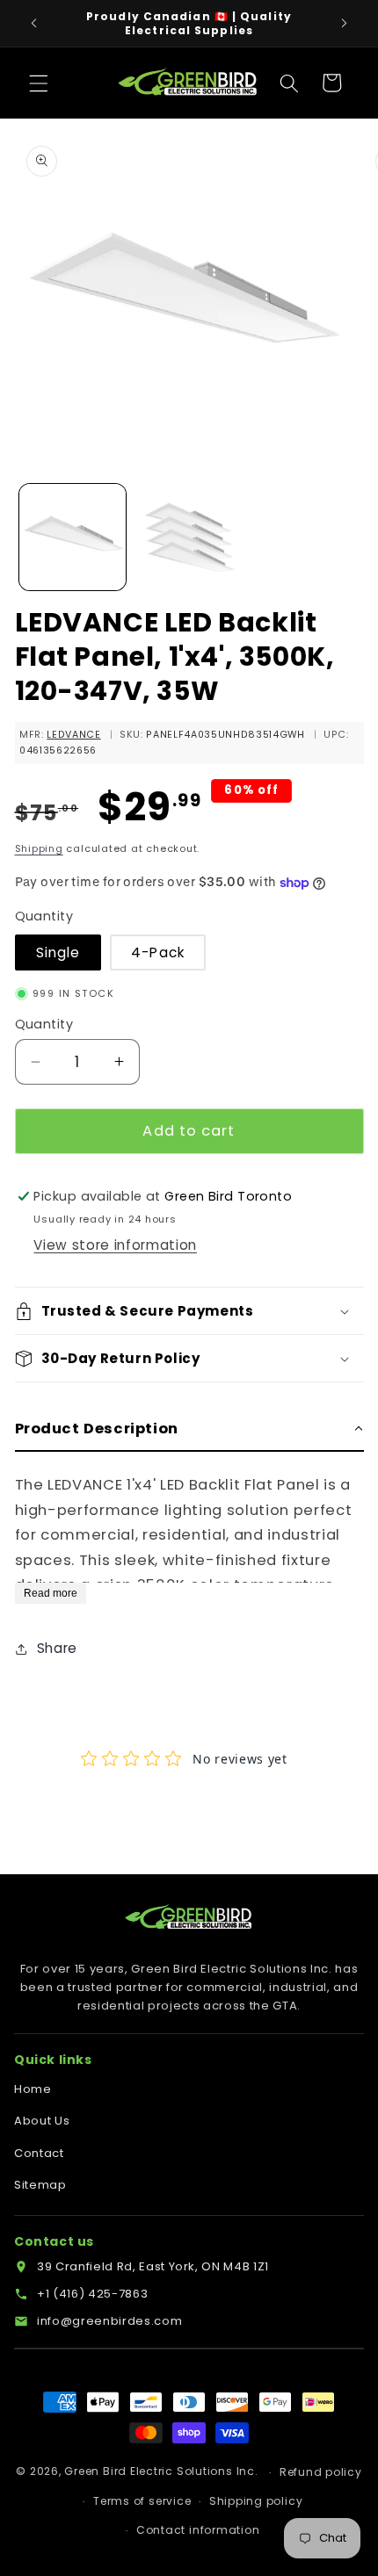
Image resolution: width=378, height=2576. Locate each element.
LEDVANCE (73, 735)
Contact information (198, 2530)
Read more (51, 1593)
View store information (115, 1245)
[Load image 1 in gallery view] (73, 537)
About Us (42, 2121)
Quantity (44, 1024)
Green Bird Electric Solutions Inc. (161, 2472)
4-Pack (158, 952)
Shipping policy (256, 2501)
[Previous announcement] (34, 24)
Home (33, 2089)
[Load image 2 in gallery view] (189, 537)
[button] (39, 83)
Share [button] (57, 1648)
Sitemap (40, 2185)
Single (58, 952)
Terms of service (142, 2501)
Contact (39, 2153)
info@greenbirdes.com (109, 2321)
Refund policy (321, 2472)
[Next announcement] (345, 24)
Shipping (39, 848)
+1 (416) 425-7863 (92, 2294)
